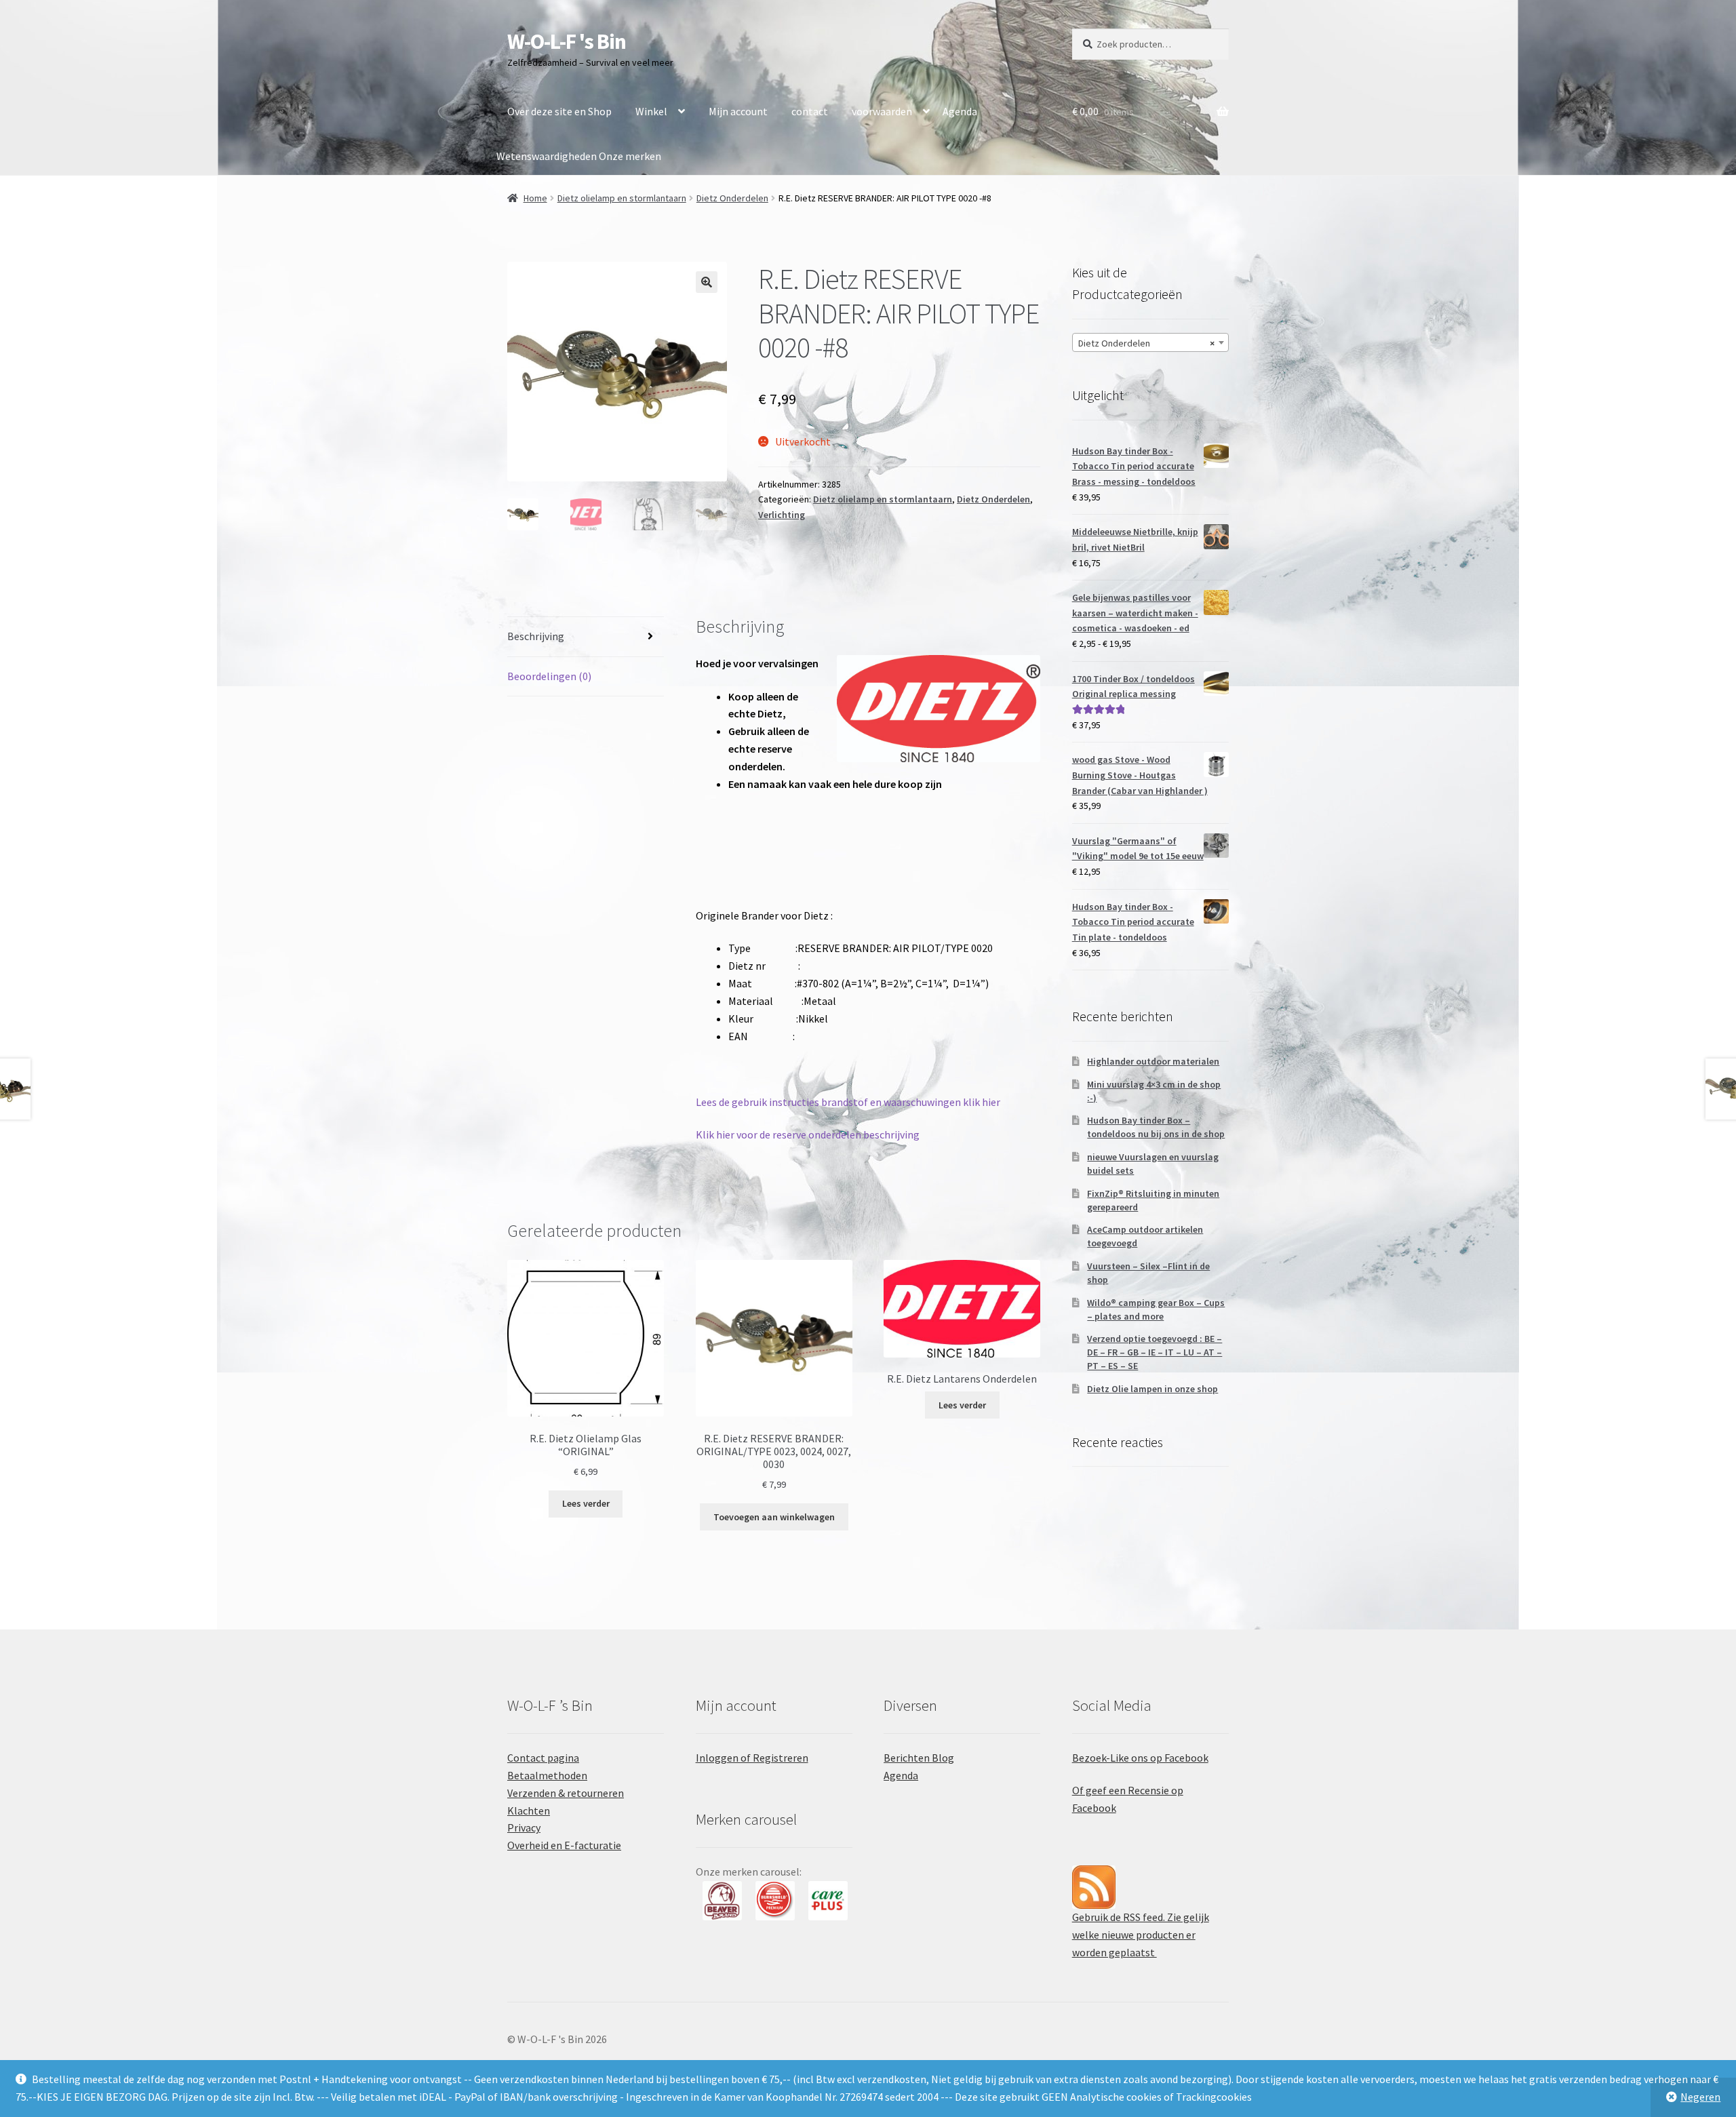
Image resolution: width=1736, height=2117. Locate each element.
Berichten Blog (919, 1758)
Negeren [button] (1700, 2097)
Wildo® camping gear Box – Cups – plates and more (1156, 1309)
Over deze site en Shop (559, 111)
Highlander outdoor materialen (1153, 1061)
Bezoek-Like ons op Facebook (1140, 1758)
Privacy (524, 1827)
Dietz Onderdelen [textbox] (1146, 343)
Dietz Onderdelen (732, 198)
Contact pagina (543, 1758)
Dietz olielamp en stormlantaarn (622, 198)
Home (535, 198)
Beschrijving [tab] (536, 636)
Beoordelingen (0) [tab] (549, 676)
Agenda (960, 111)
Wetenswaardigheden (547, 156)
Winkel (651, 111)
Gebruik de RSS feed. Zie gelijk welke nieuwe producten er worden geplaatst (1141, 1935)
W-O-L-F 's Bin (567, 41)
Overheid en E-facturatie (564, 1845)
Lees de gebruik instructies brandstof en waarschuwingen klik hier (848, 1102)
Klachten (529, 1811)
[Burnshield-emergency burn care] (722, 1901)
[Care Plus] (775, 1901)
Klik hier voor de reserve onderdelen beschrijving (808, 1134)
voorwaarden (882, 111)
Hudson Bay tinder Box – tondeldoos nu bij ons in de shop (1156, 1127)
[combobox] (1150, 342)
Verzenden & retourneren (566, 1793)
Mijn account (738, 111)
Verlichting (782, 515)
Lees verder (586, 1503)
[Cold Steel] (828, 1901)
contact (810, 111)
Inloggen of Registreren (752, 1758)
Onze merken (630, 156)
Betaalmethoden (547, 1775)
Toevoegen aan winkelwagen (774, 1517)
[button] (707, 282)
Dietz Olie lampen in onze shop (1152, 1389)
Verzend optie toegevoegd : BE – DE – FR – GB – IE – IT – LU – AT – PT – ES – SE (1155, 1352)
